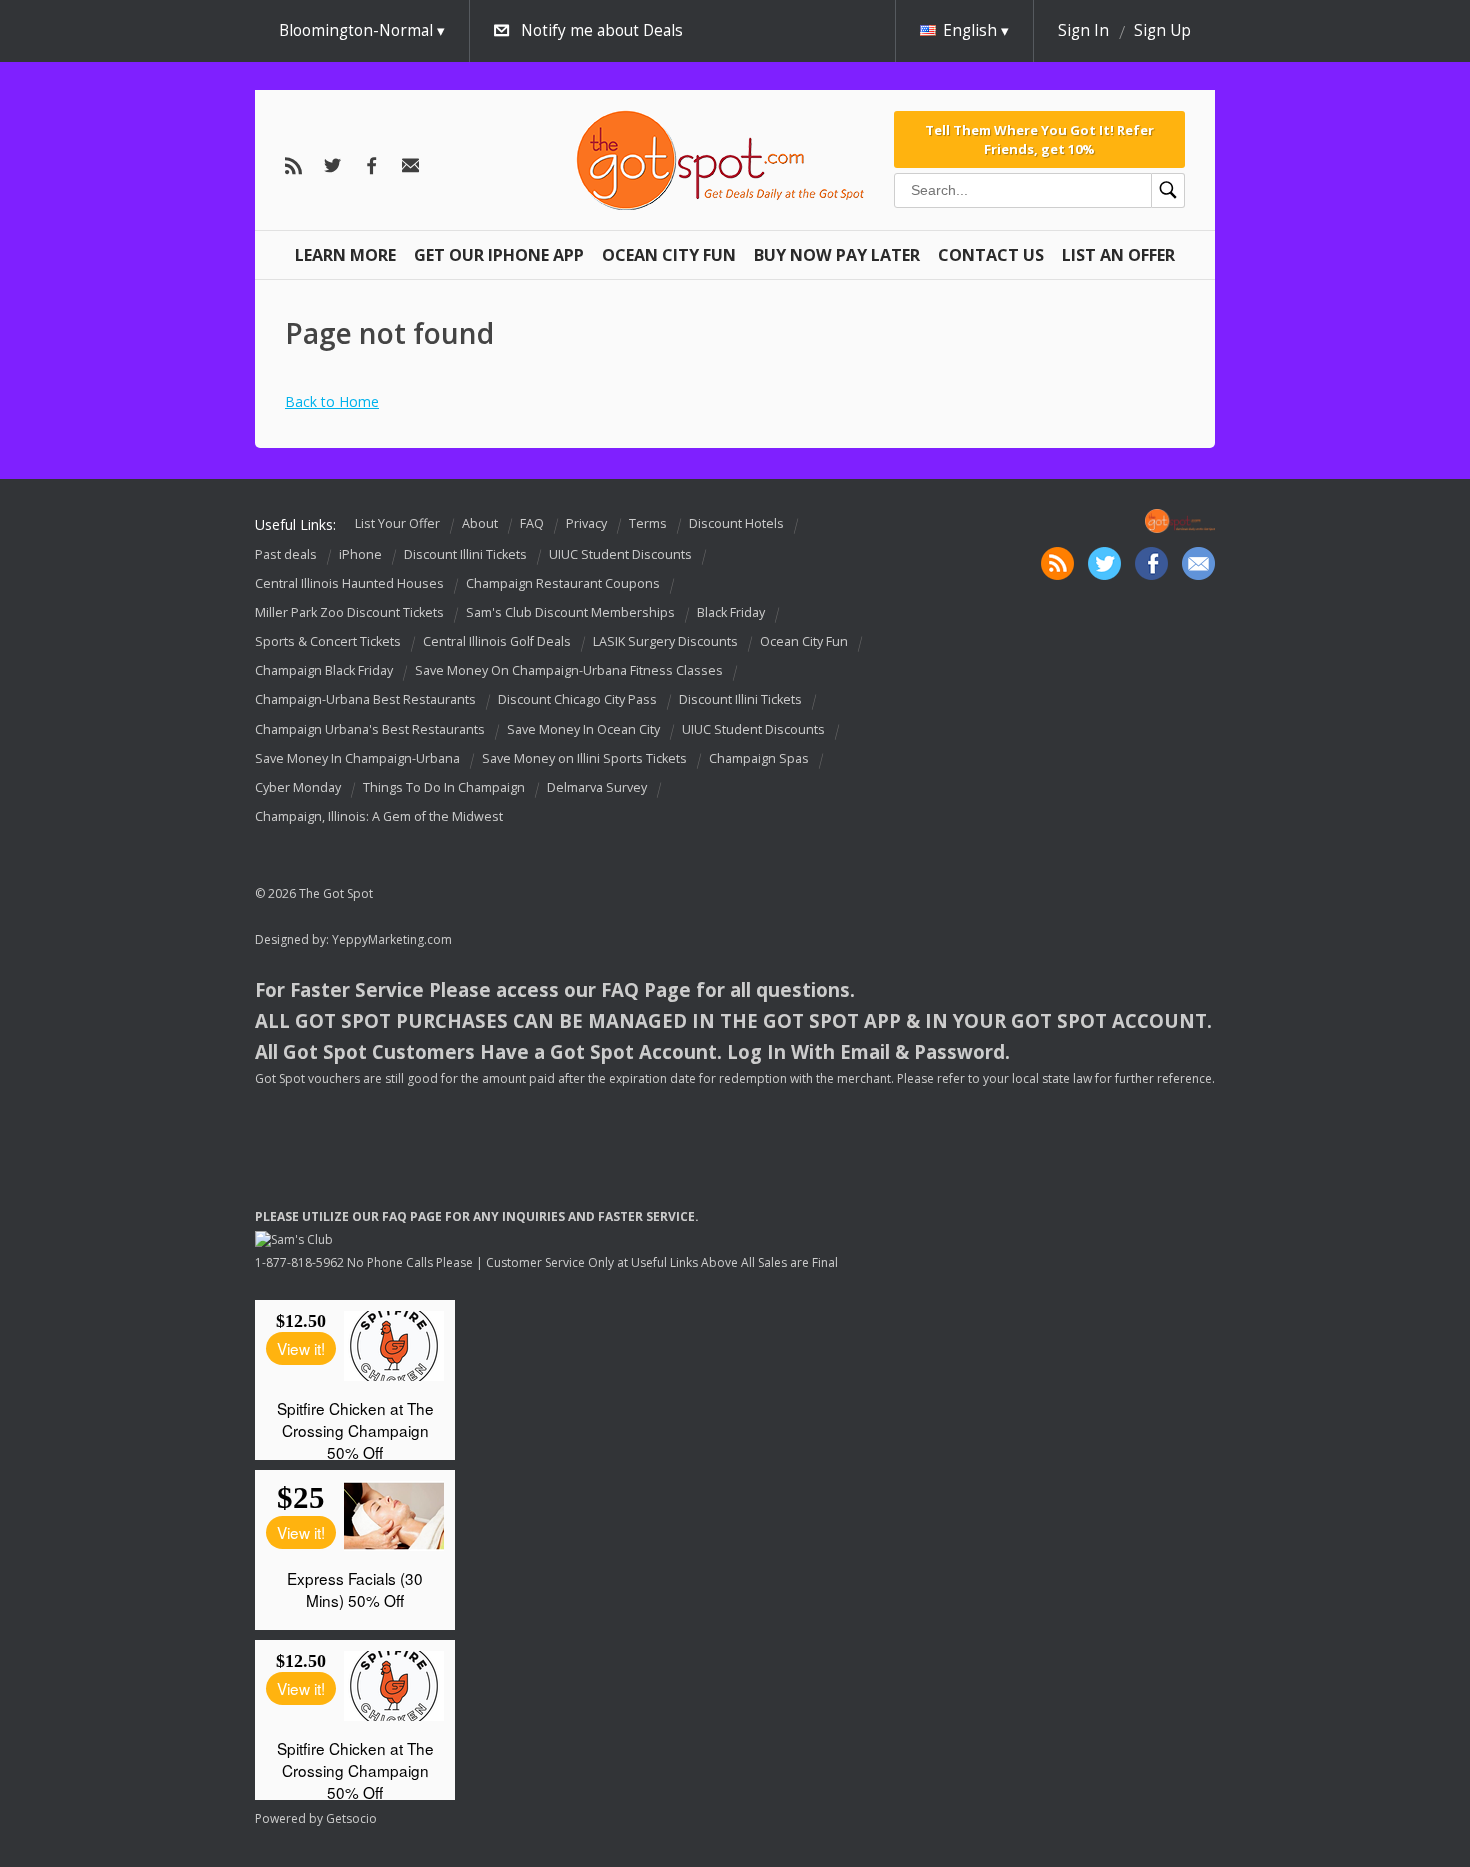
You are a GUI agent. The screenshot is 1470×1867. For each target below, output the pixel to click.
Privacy (586, 523)
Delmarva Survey (597, 787)
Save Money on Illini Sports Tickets (584, 758)
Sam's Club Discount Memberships (570, 612)
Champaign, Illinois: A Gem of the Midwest (379, 816)
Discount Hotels (736, 523)
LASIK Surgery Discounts (665, 641)
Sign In (1083, 30)
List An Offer (1118, 255)
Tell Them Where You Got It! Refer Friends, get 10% (1039, 139)
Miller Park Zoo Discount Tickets (349, 612)
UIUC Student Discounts (620, 554)
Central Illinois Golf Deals (497, 641)
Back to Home (332, 401)
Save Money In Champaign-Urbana (357, 758)
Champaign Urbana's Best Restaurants (370, 729)
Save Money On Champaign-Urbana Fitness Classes (569, 670)
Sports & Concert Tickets (328, 641)
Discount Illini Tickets (465, 554)
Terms (648, 523)
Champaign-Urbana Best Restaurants (365, 700)
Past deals (286, 554)
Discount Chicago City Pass (577, 700)
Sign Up (1162, 30)
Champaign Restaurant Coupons (563, 583)
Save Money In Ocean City (583, 729)
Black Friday (731, 612)
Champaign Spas (759, 758)
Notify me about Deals (602, 30)
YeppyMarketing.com (392, 939)
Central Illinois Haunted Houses (349, 583)
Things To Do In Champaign (444, 787)
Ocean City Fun (669, 255)
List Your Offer (397, 523)
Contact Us (991, 255)
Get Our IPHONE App (499, 255)
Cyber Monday (298, 787)
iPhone (360, 554)
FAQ (532, 523)
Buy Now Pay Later (837, 255)
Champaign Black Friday (324, 670)
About (480, 523)
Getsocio (351, 1818)
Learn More (345, 255)
